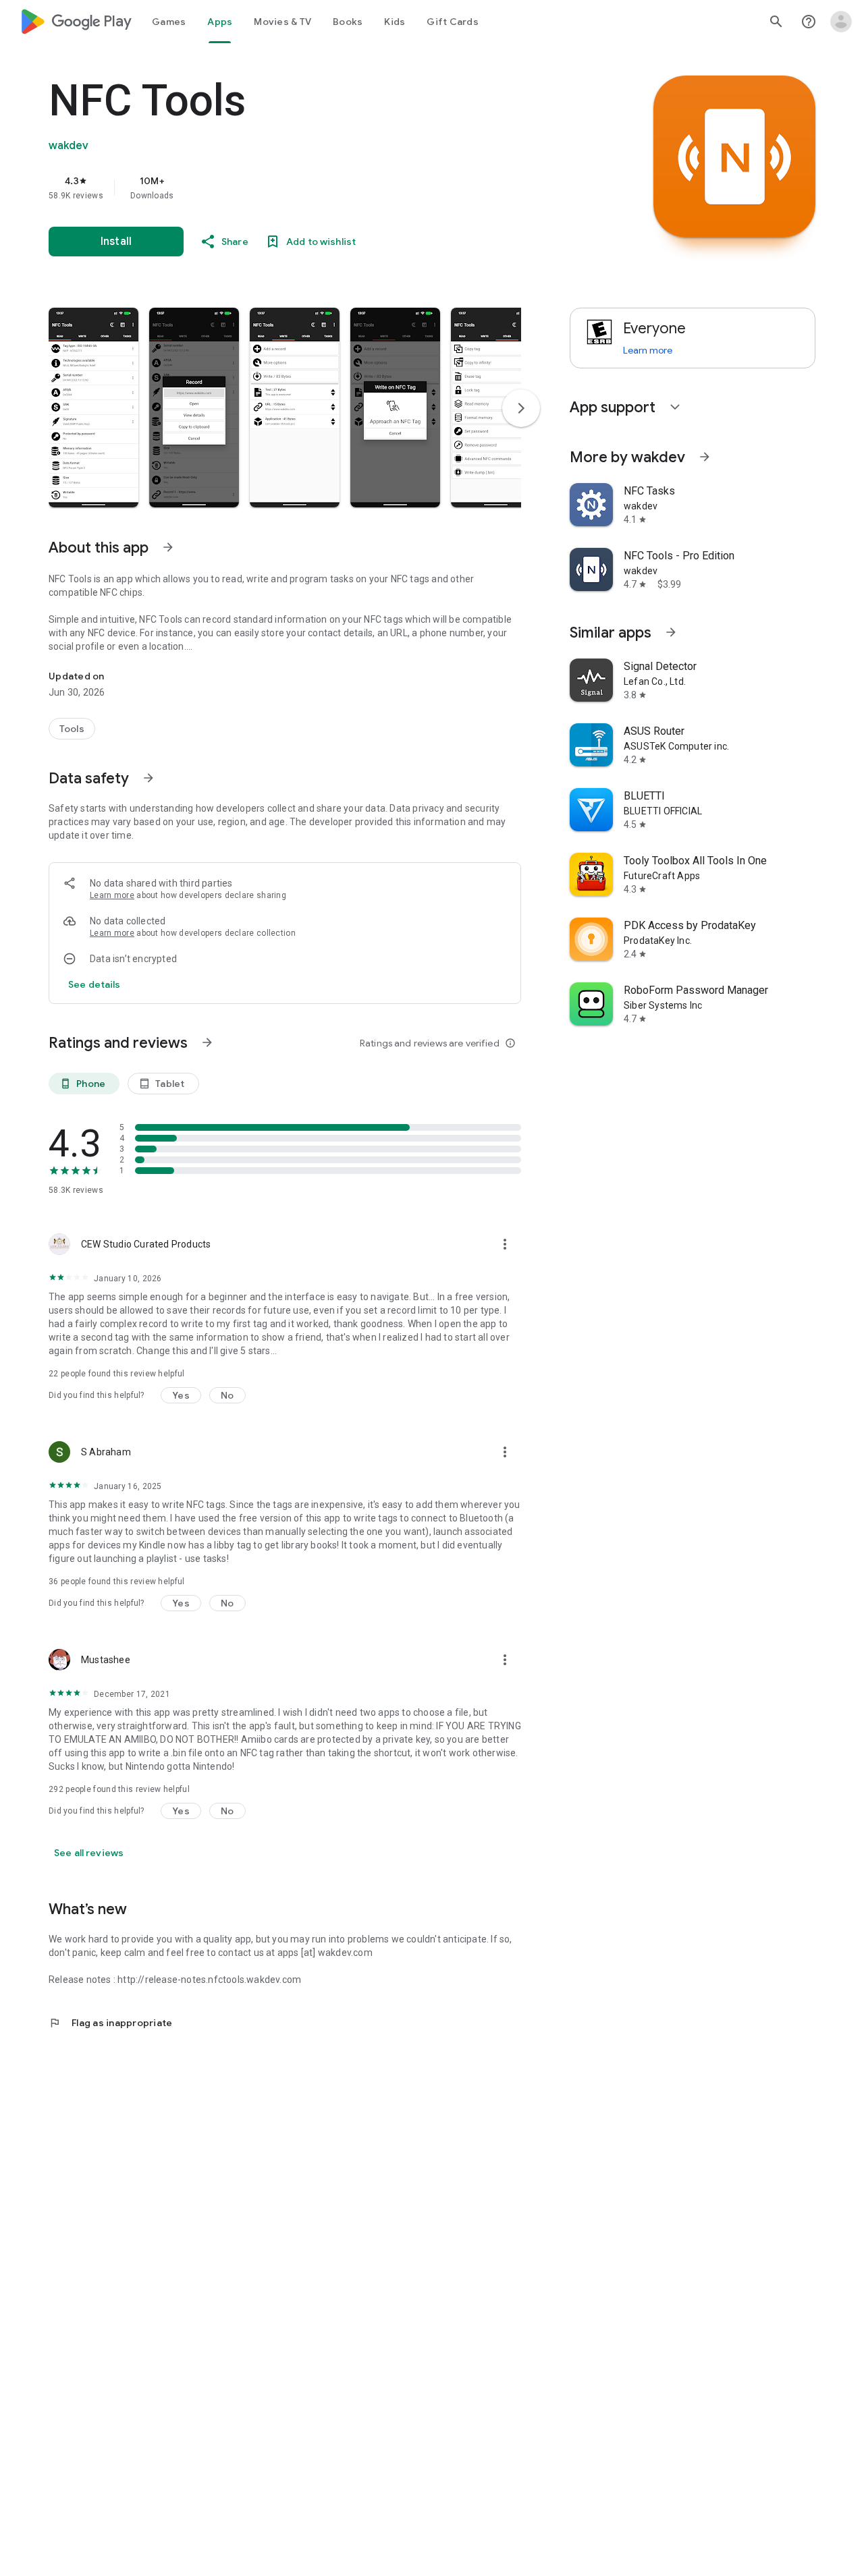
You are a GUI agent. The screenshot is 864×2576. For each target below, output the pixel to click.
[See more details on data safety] (94, 984)
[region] (319, 188)
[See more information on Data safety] (148, 778)
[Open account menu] (841, 22)
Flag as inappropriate (110, 2023)
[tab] (169, 22)
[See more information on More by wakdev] (705, 457)
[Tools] (72, 729)
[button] (93, 408)
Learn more (112, 895)
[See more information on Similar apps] (671, 632)
